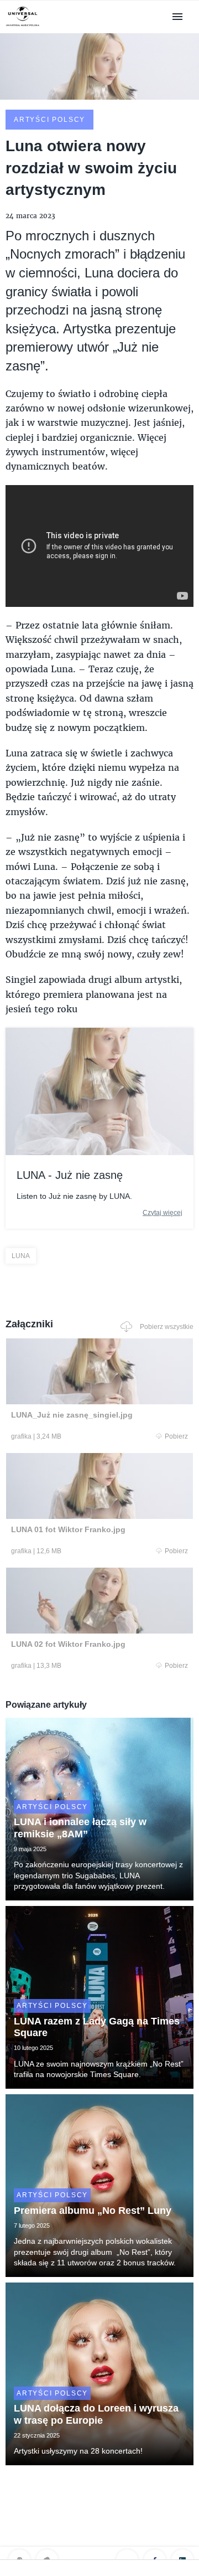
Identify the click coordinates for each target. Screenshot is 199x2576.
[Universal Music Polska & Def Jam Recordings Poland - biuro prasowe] (23, 26)
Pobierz (176, 1436)
